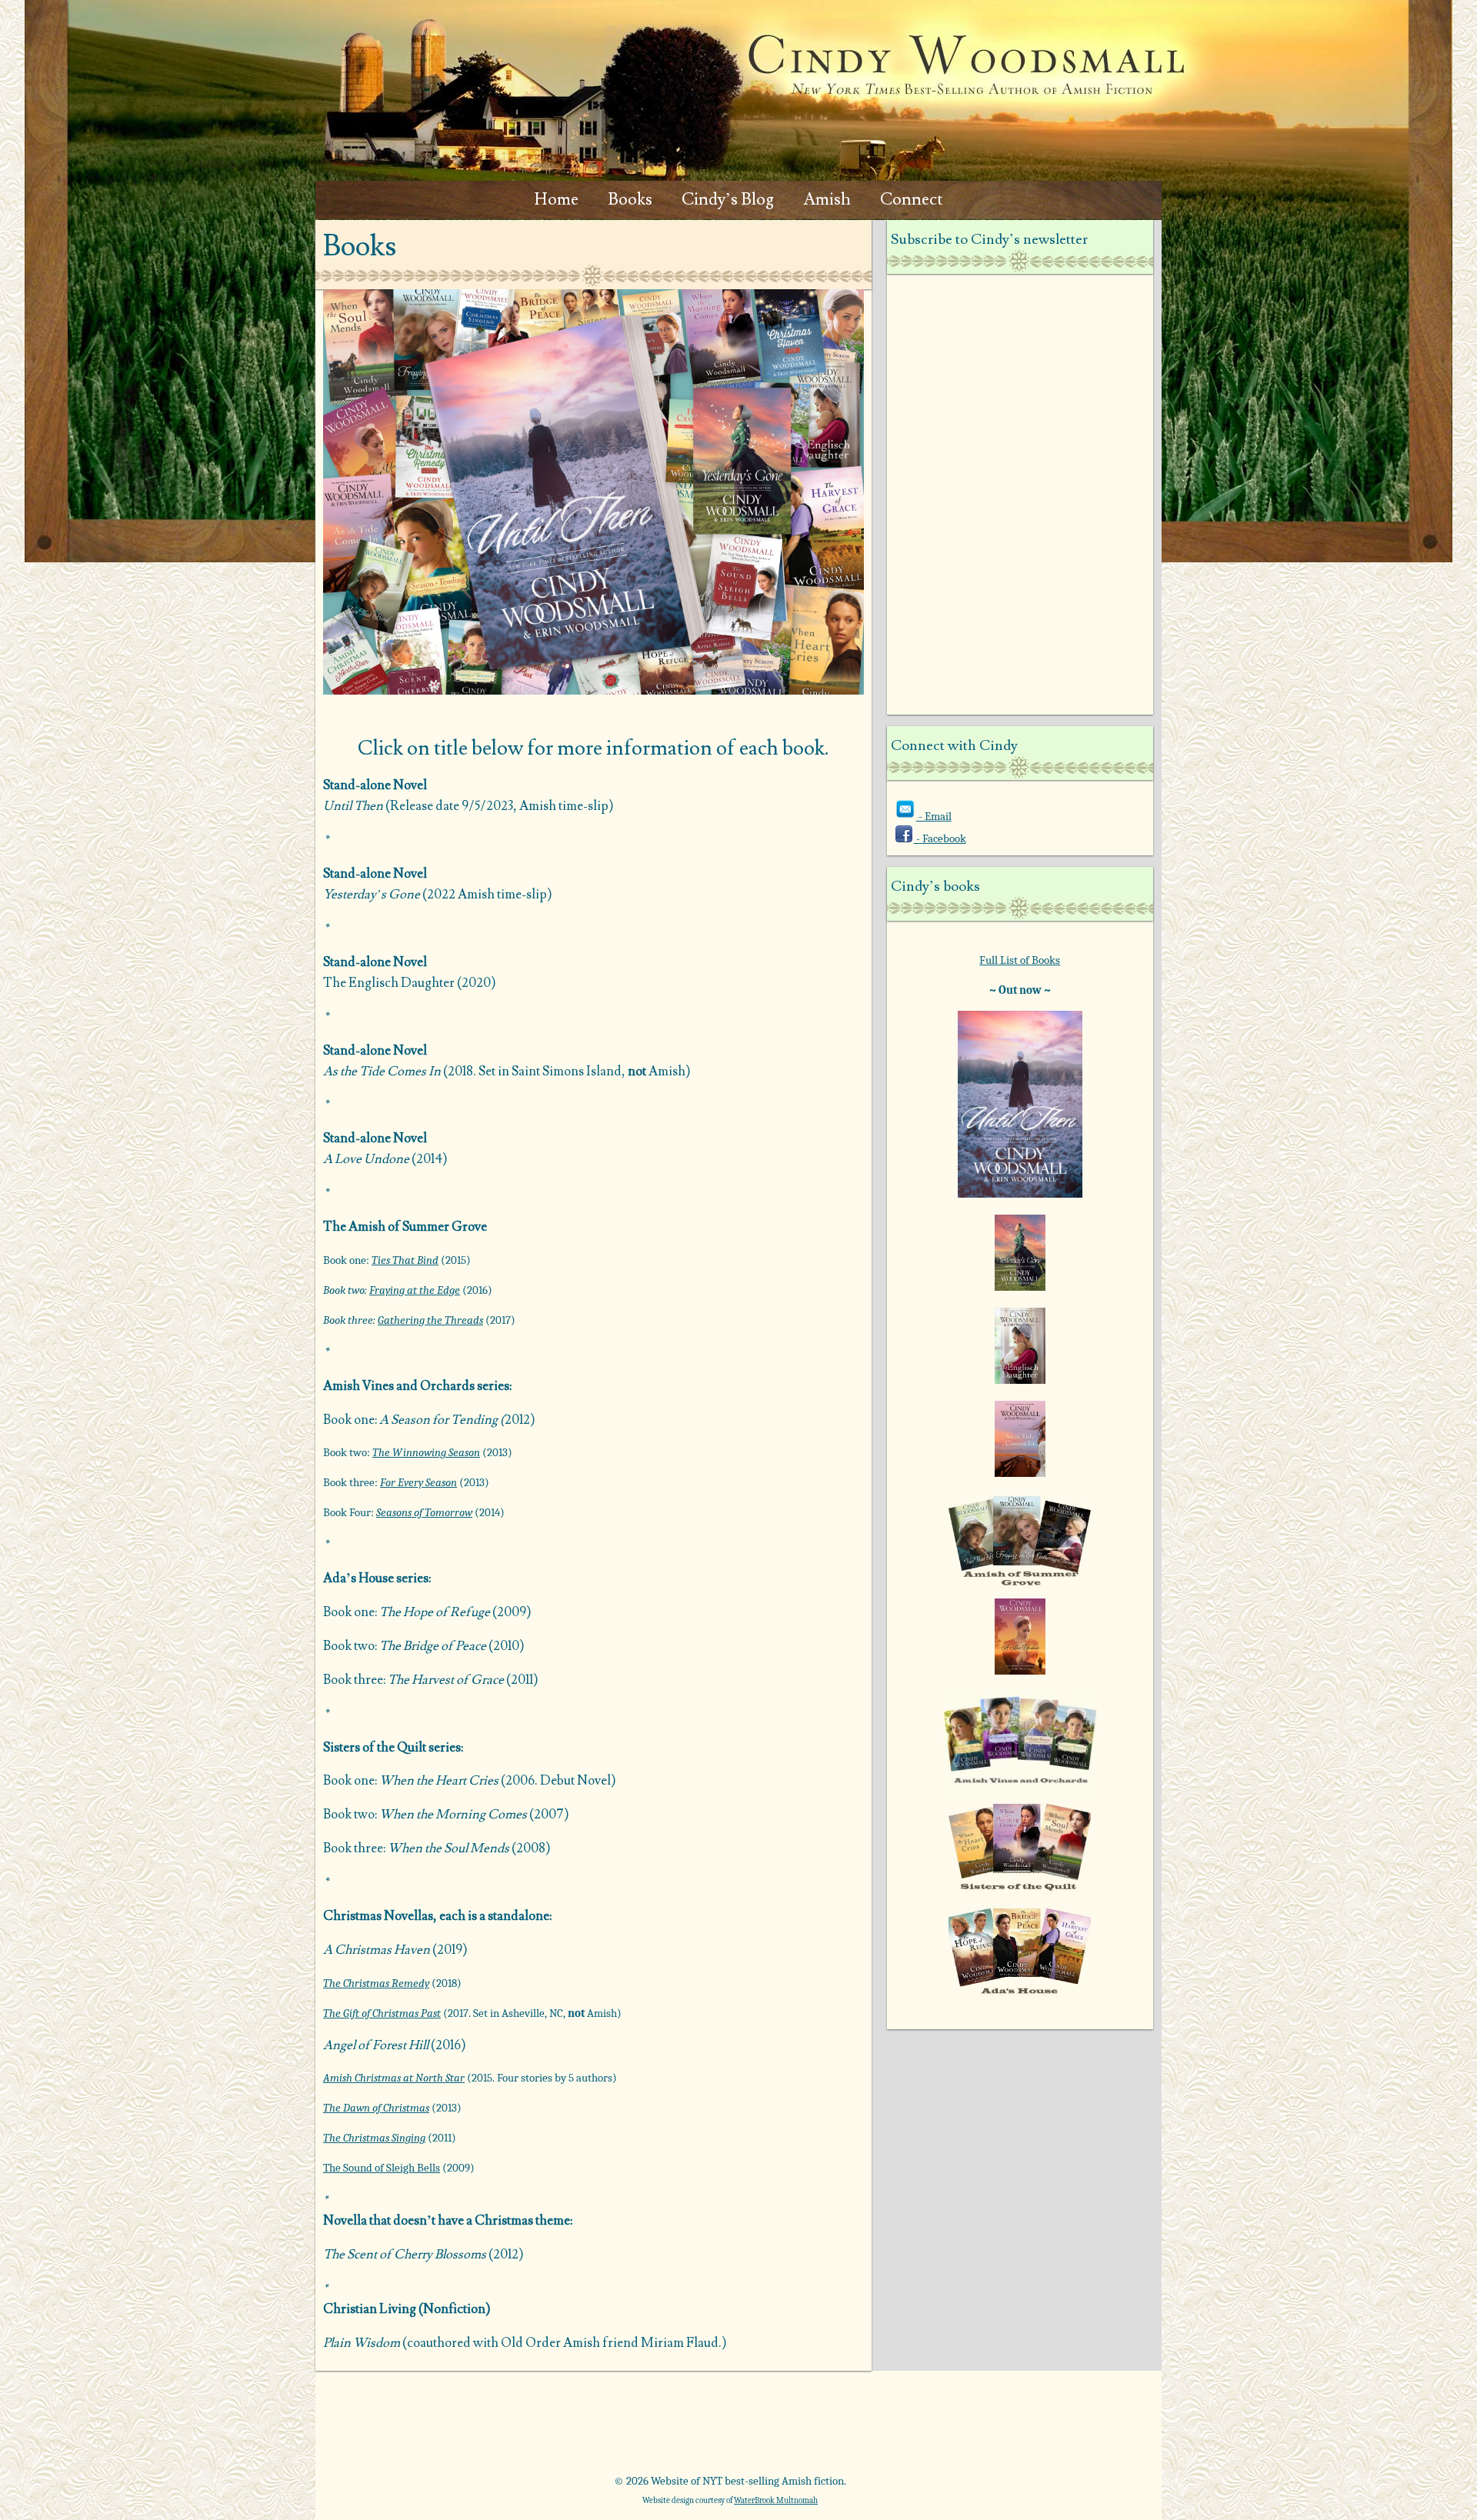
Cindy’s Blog (728, 200)
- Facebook (940, 838)
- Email (934, 816)
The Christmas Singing (374, 2138)
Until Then (354, 806)
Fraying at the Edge (415, 1290)
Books (630, 200)
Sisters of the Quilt (375, 1748)
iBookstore (925, 2428)
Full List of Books (1020, 960)
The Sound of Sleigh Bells (382, 2168)
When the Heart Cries (439, 1781)
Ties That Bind (405, 1260)
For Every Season (418, 1482)
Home (557, 200)
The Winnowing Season (426, 1452)
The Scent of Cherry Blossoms (405, 2255)
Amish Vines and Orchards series (416, 1386)
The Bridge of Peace (433, 1646)
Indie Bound (1054, 2428)
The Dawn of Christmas (376, 2108)
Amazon (408, 2428)
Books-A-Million (667, 2428)
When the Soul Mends (448, 1848)
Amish (827, 200)
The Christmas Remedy (376, 1983)
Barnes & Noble (537, 2428)
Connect (912, 200)
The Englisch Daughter (389, 983)
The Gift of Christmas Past (382, 2013)
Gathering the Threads (430, 1320)
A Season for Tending (438, 1420)
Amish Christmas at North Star (394, 2078)
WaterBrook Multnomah (776, 2500)
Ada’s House (358, 1578)
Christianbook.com (796, 2428)
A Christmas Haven (377, 1950)
